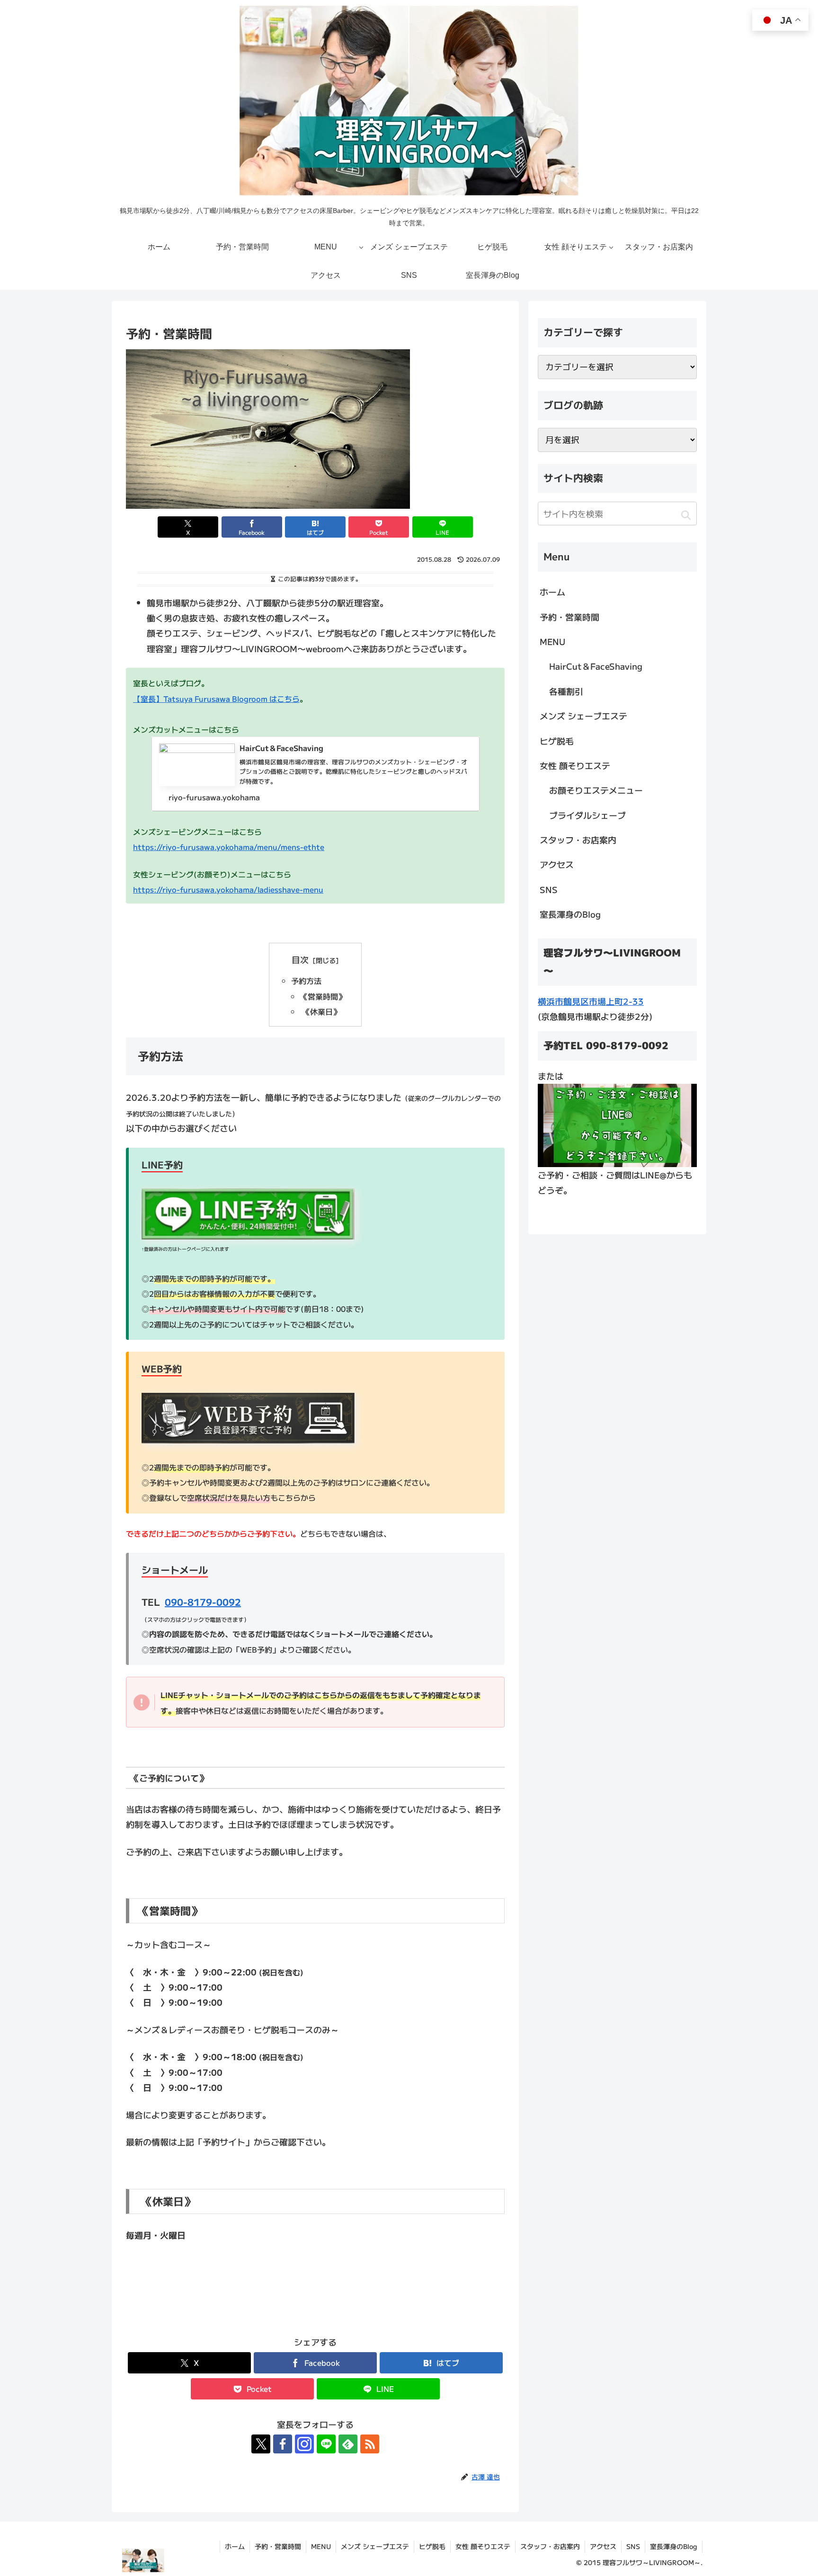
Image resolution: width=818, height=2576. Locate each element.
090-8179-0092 (203, 1602)
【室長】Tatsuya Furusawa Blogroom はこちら (216, 699)
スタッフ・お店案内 (578, 840)
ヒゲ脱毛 (557, 741)
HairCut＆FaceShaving (596, 666)
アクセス (557, 864)
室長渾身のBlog (570, 914)
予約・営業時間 (569, 617)
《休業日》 (320, 1011)
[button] (686, 515)
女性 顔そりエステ (575, 765)
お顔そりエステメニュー (596, 790)
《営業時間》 (323, 996)
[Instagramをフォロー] (304, 2444)
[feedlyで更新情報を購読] (348, 2444)
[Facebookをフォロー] (283, 2444)
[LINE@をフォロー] (326, 2444)
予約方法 (306, 981)
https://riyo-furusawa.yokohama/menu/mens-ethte (229, 847)
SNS (549, 889)
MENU (552, 641)
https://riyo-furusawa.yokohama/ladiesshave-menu (228, 889)
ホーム (552, 592)
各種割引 (566, 691)
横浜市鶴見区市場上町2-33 (591, 1001)
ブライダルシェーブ (587, 815)
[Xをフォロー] (261, 2444)
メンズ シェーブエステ (583, 716)
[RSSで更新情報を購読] (370, 2444)
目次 (300, 959)
